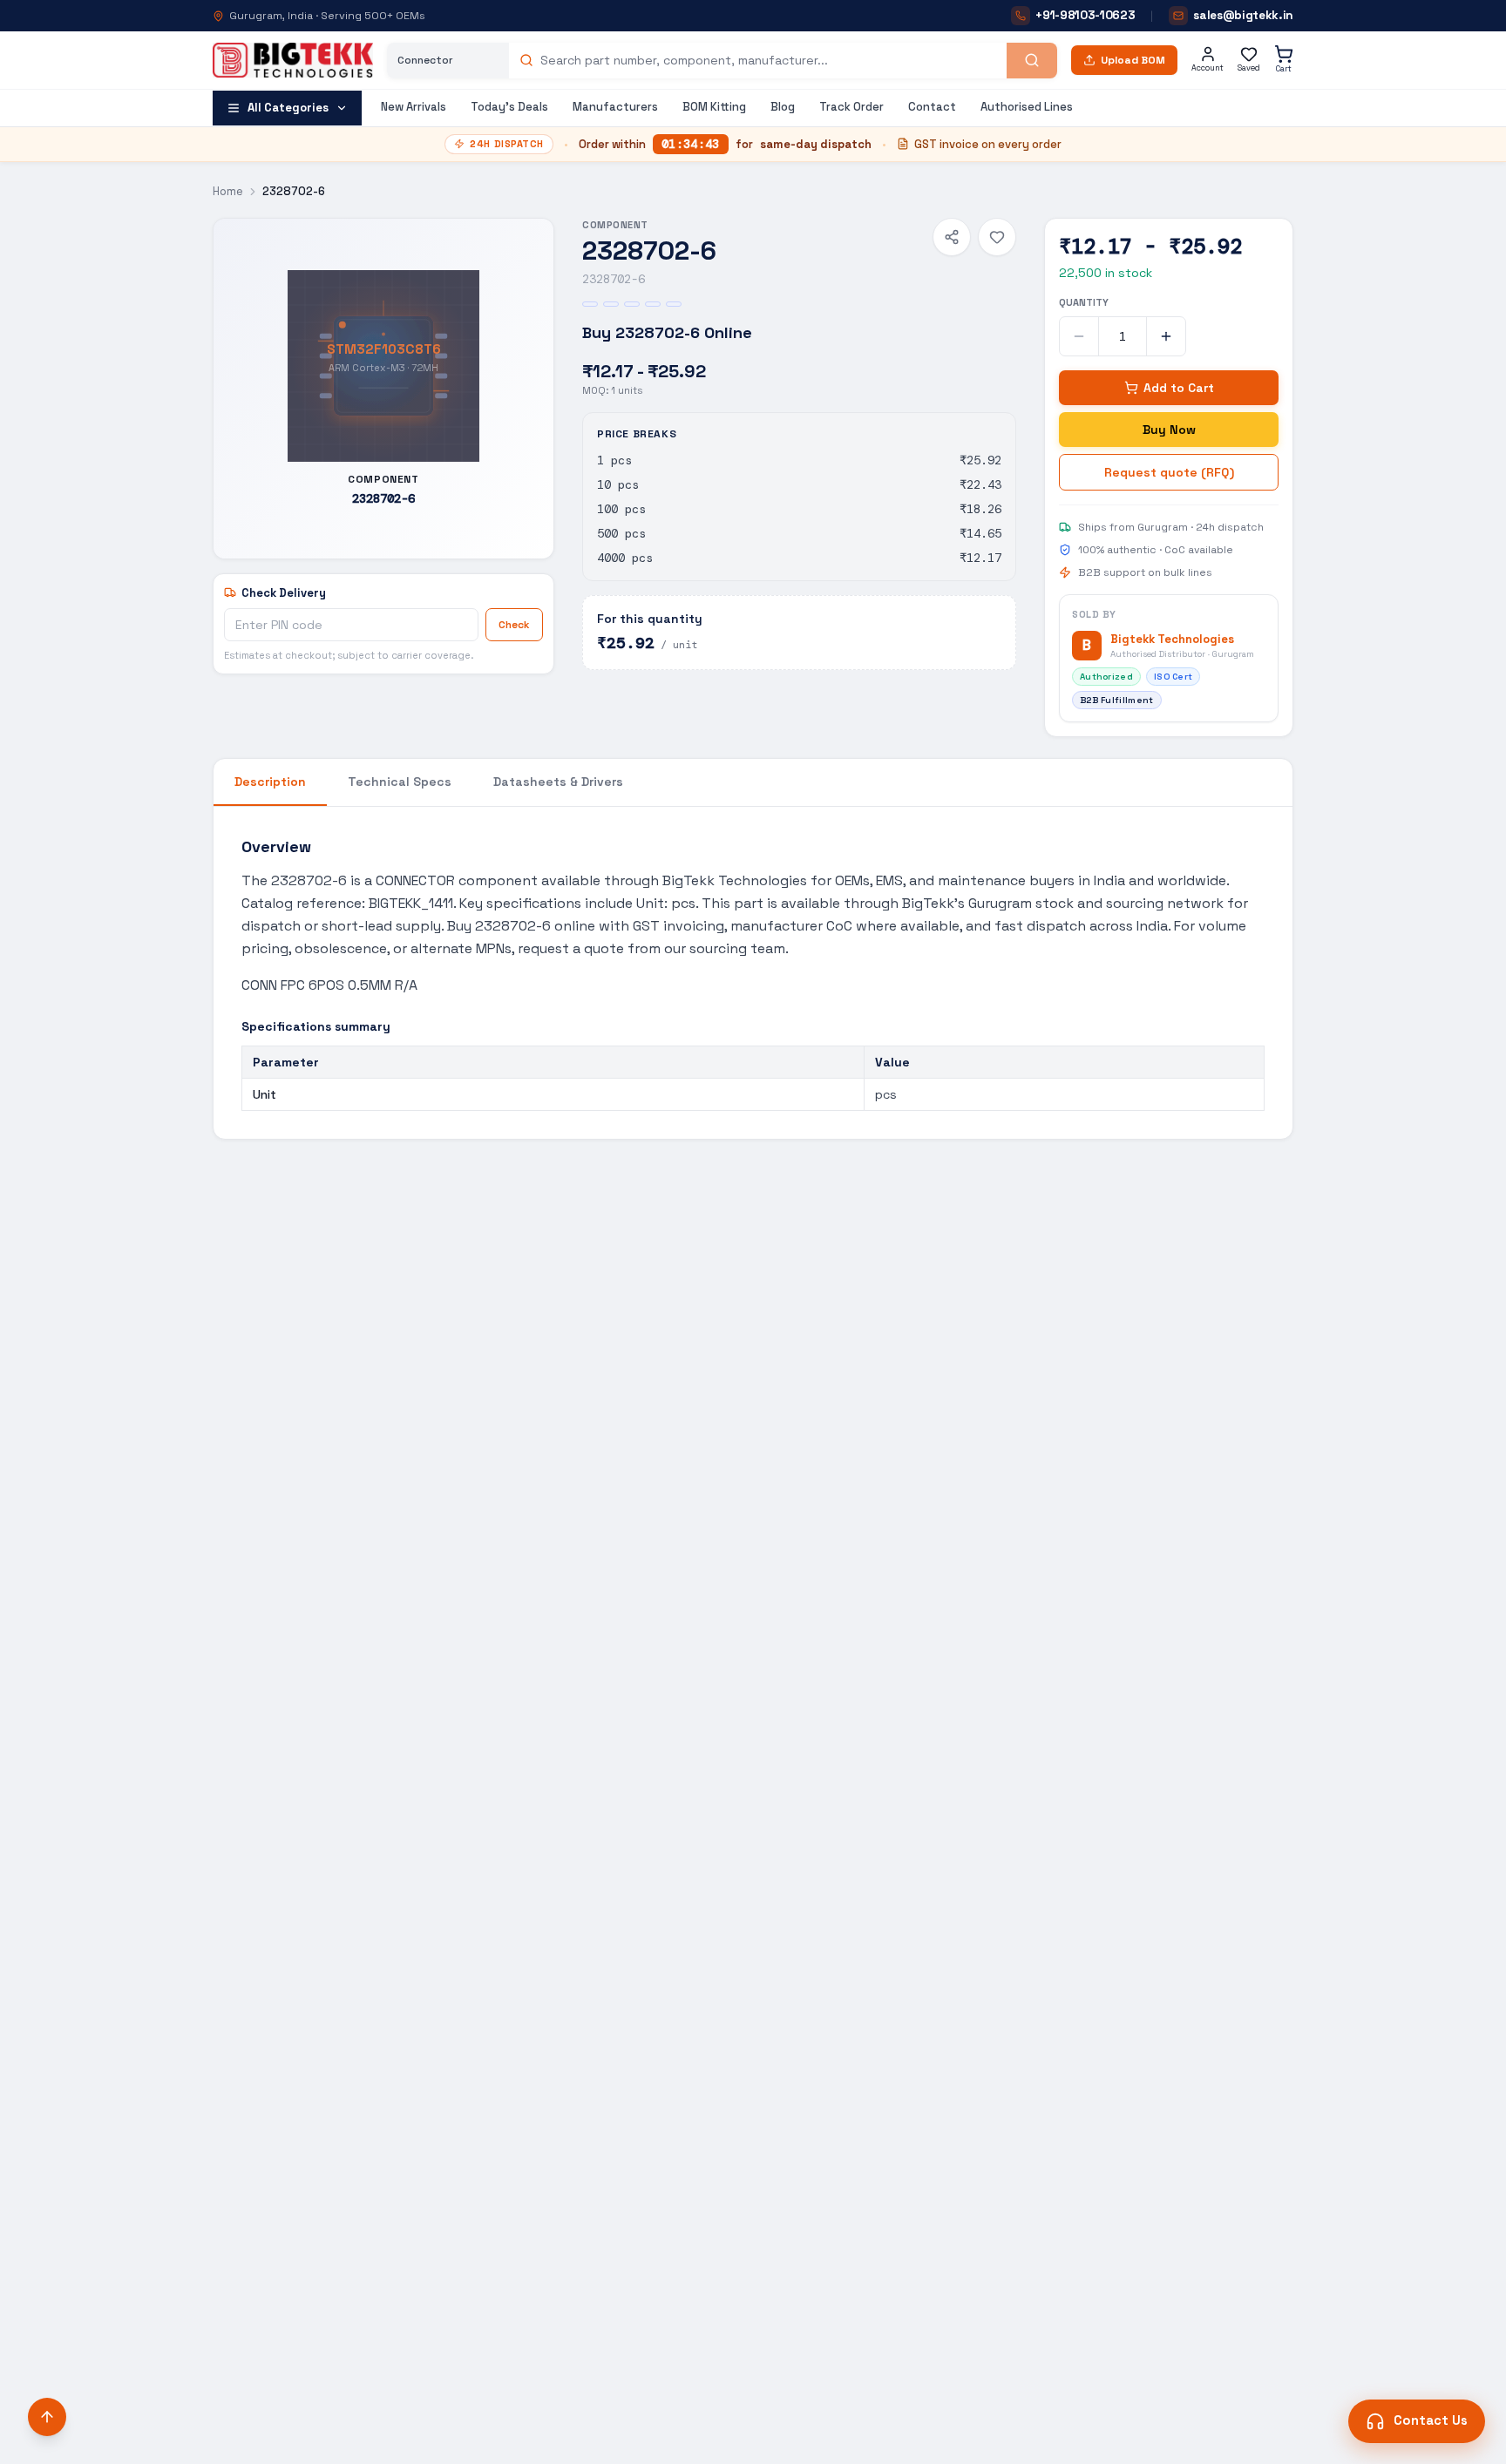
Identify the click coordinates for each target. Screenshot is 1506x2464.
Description (270, 782)
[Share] (952, 237)
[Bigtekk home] (293, 60)
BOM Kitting (714, 107)
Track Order (851, 107)
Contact (932, 107)
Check (514, 625)
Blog (783, 107)
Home (228, 191)
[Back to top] (47, 2417)
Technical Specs (400, 782)
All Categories (288, 108)
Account (1208, 68)
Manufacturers (615, 107)
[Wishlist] (997, 237)
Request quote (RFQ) (1169, 472)
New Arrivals (414, 107)
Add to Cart (1179, 388)
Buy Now (1169, 430)
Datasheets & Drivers (558, 782)
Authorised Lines (1027, 107)
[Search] (1032, 61)
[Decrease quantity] (1079, 336)
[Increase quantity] (1166, 336)
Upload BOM (1133, 60)
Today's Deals (509, 107)
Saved (1249, 68)
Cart (1284, 69)
